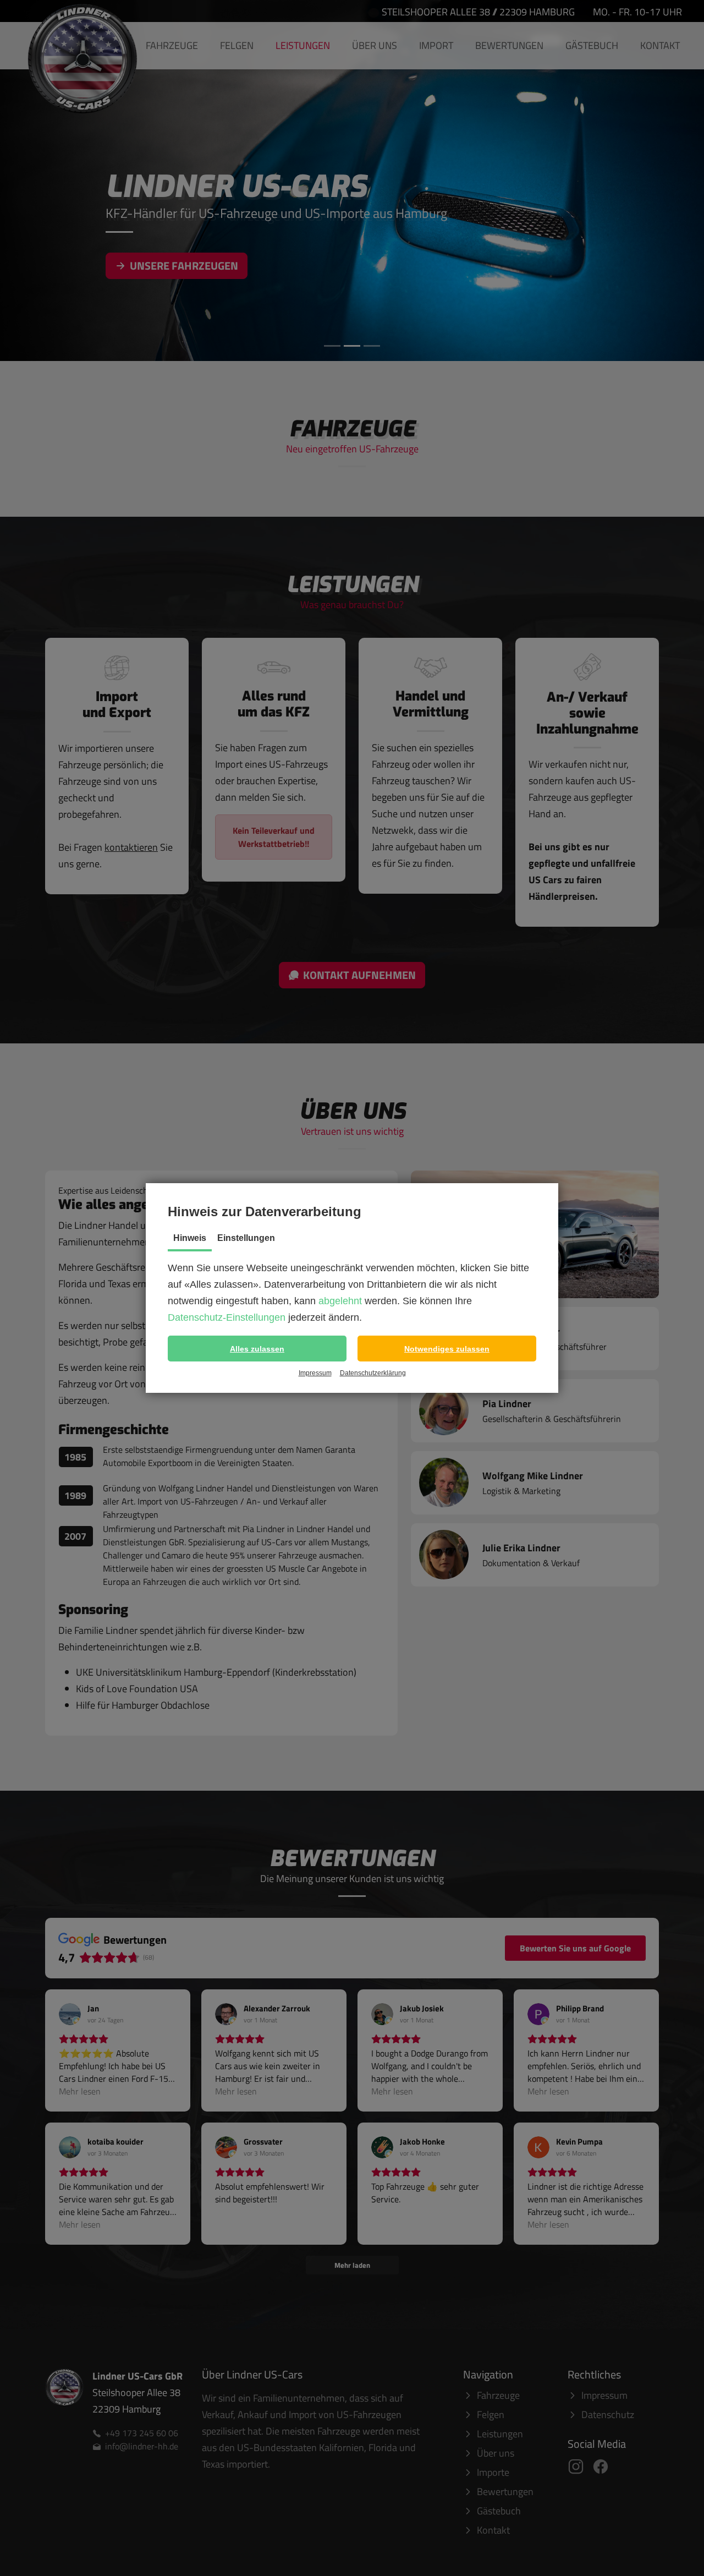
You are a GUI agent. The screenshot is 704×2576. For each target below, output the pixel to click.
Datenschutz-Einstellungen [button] (227, 1317)
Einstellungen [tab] (246, 1238)
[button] (257, 1349)
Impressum (315, 1373)
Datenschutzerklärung (373, 1373)
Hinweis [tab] (190, 1238)
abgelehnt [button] (340, 1301)
